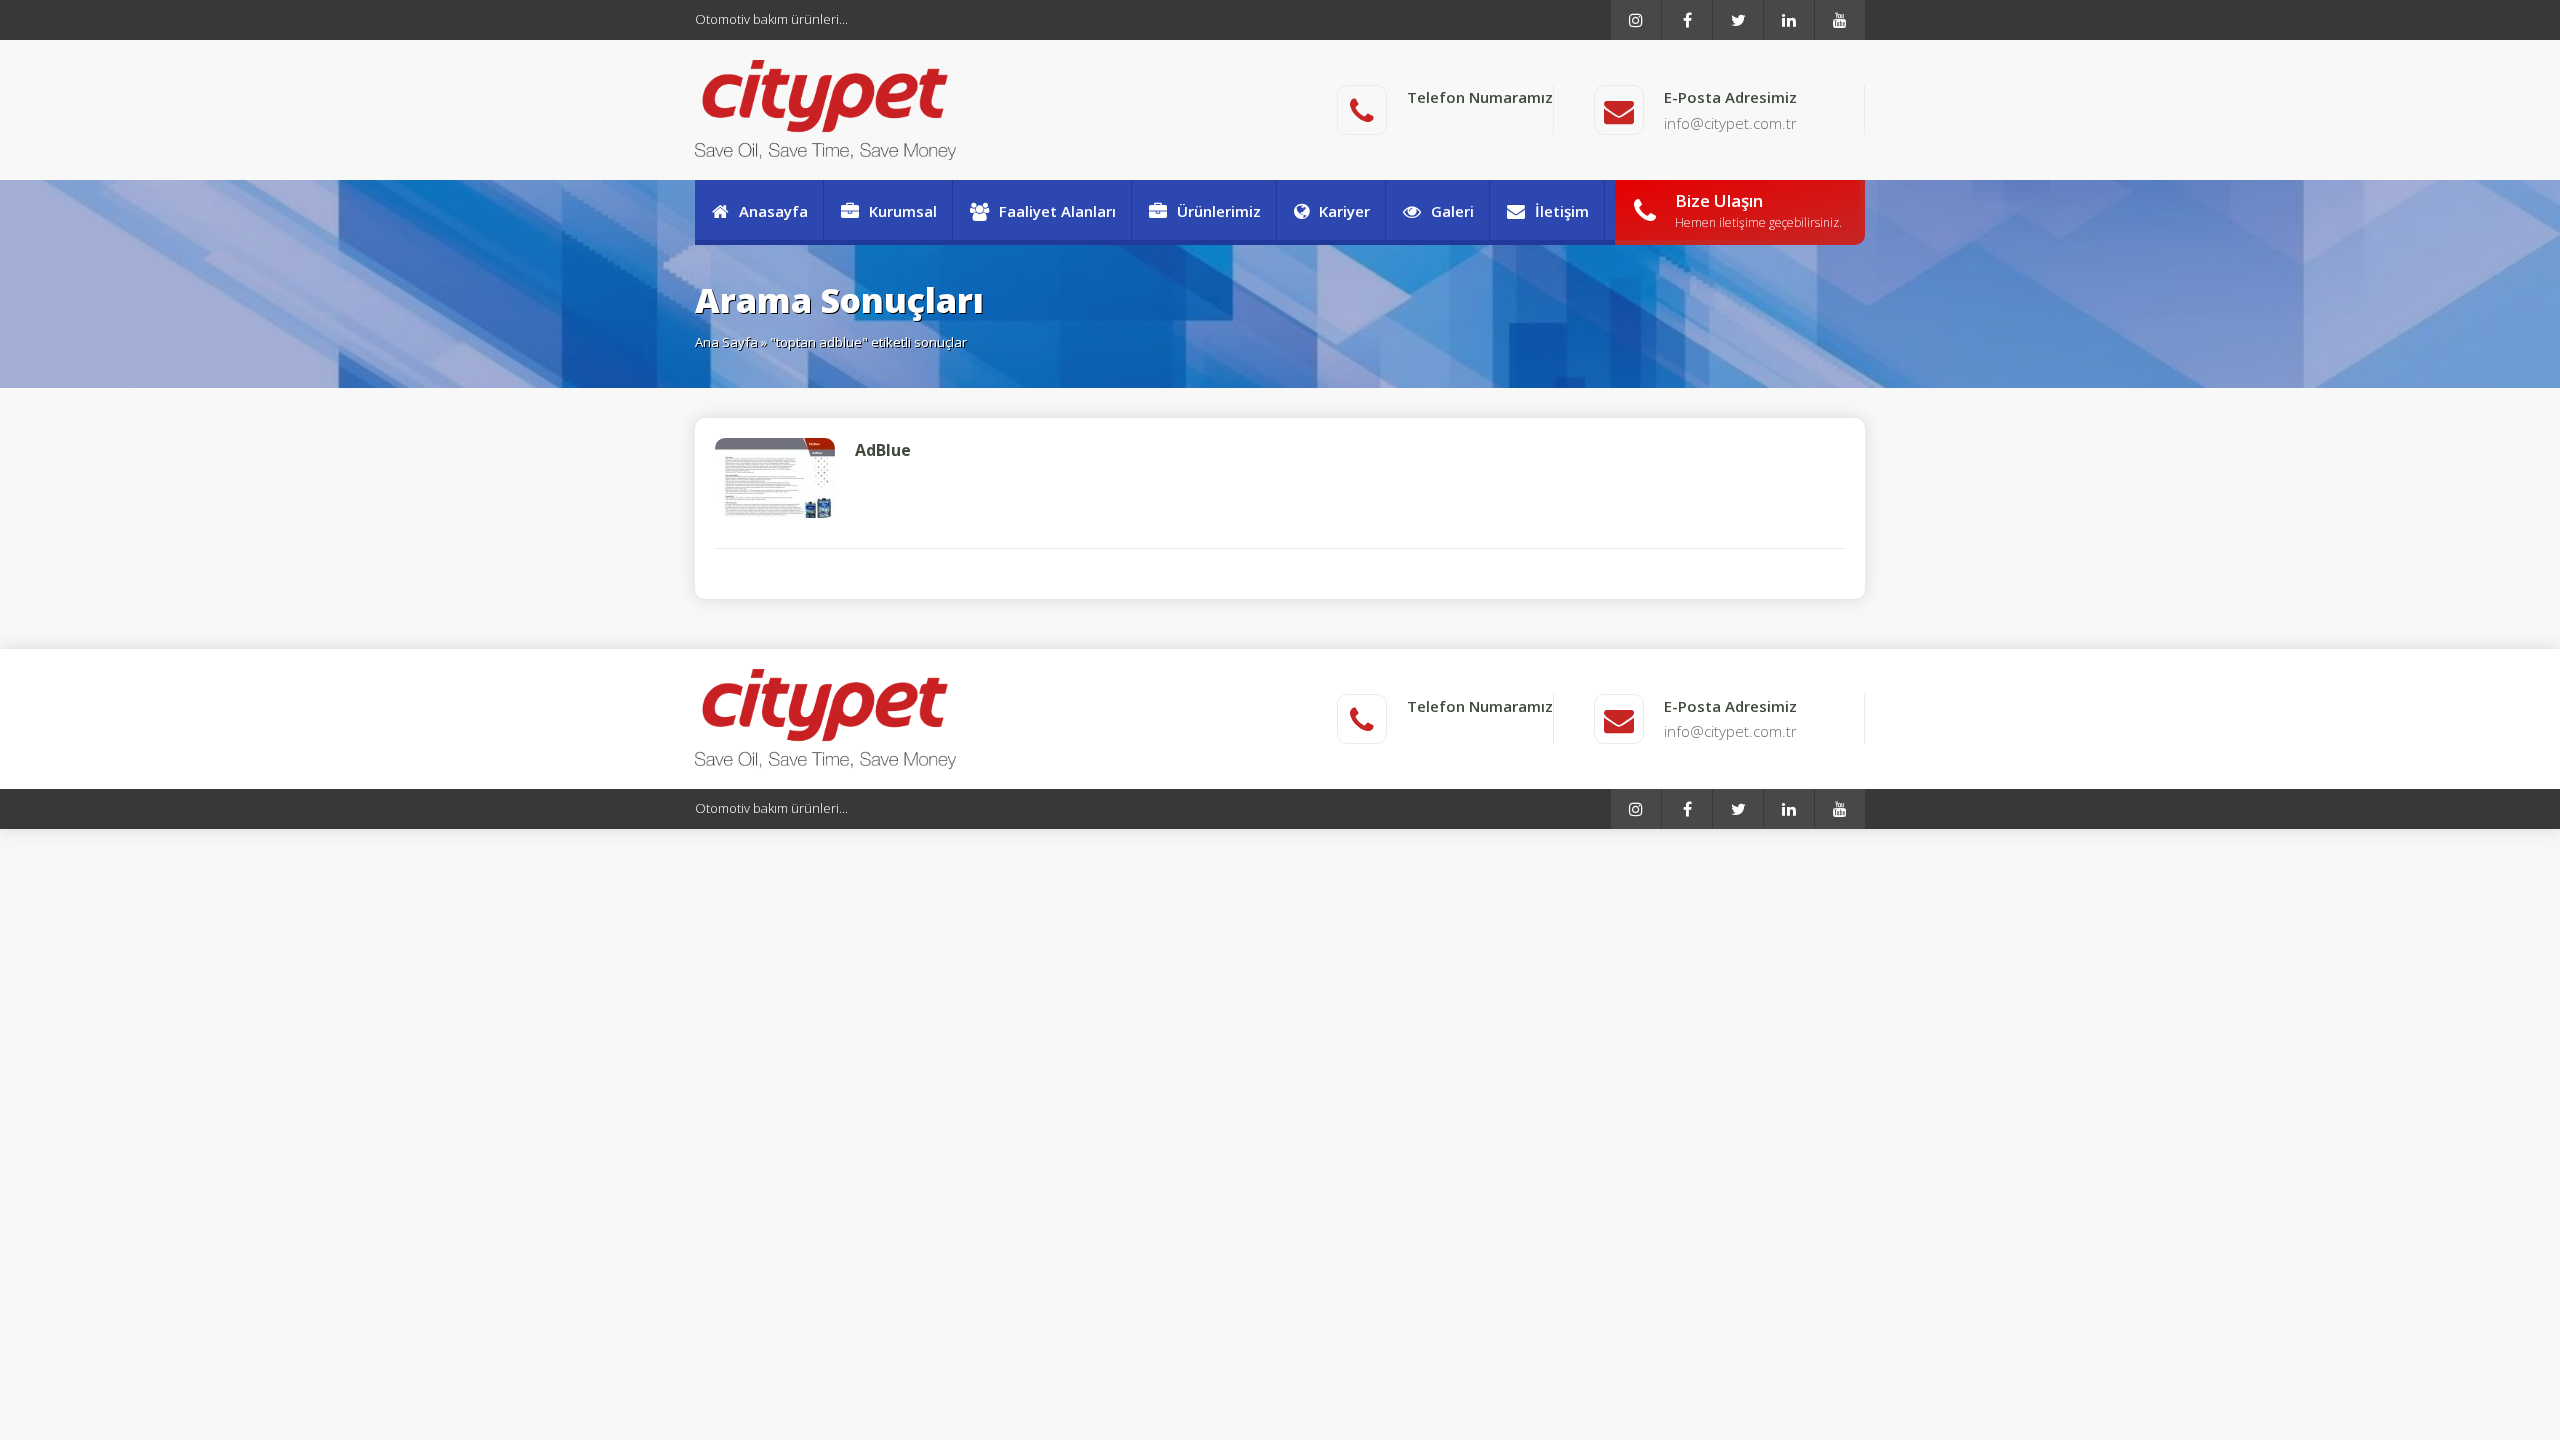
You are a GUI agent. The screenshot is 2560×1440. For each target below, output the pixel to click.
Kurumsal (903, 211)
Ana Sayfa (726, 342)
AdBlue (883, 450)
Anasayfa (773, 211)
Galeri (1452, 211)
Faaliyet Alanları (1057, 211)
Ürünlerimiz (1219, 211)
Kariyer (1344, 211)
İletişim (1562, 211)
